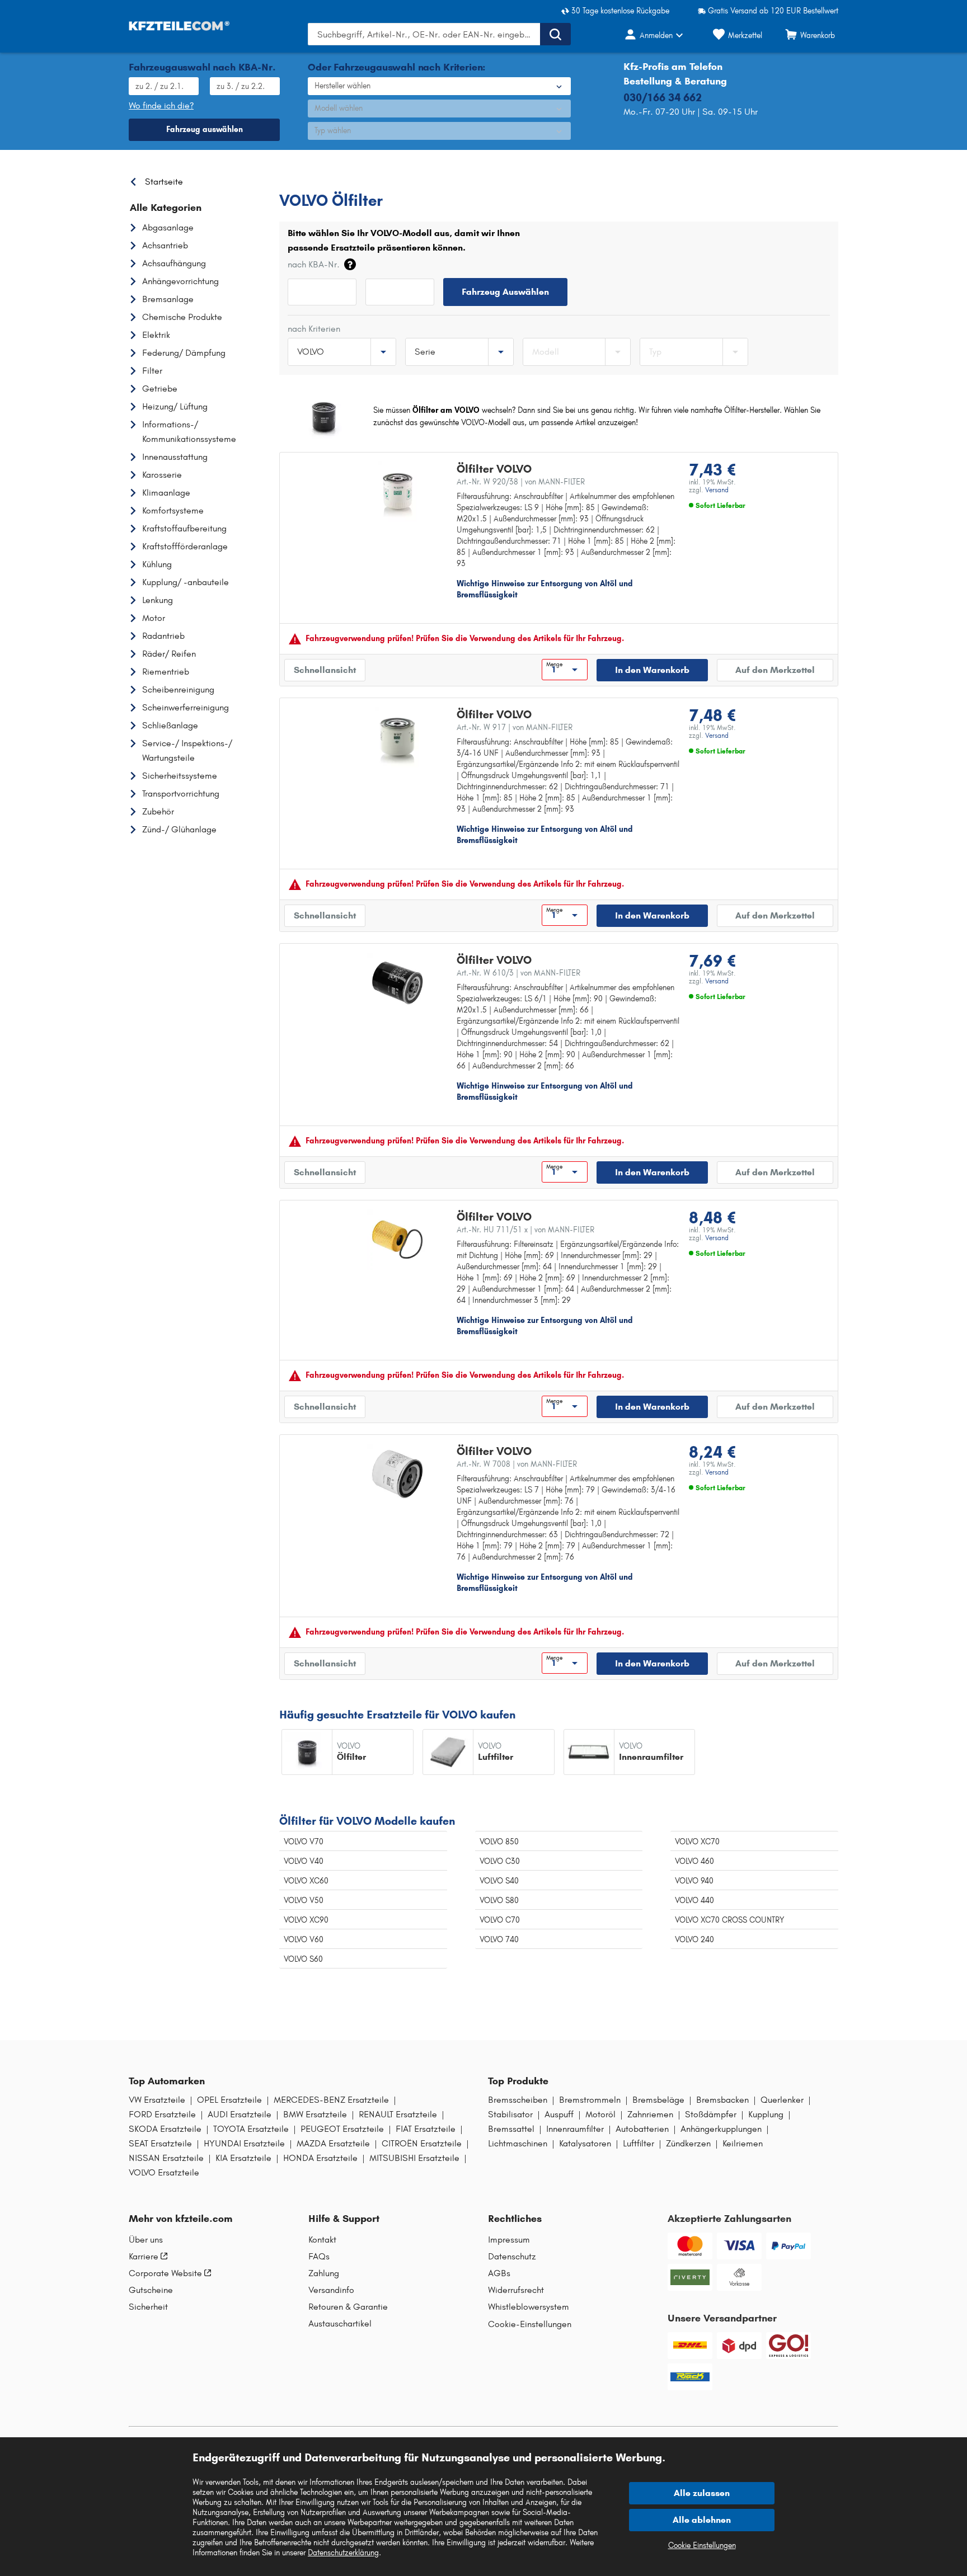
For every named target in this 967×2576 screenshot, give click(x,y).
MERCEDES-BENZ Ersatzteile (331, 2100)
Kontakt (322, 2240)
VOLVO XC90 (306, 1920)
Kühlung (157, 564)
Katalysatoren (585, 2144)
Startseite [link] (164, 182)
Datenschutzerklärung (343, 2553)
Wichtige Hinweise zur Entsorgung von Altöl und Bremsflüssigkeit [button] (545, 589)
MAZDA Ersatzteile (333, 2144)
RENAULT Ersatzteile (398, 2115)
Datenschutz (512, 2257)
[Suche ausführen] (555, 34)
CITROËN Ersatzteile (422, 2144)
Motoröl (600, 2115)
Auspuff (559, 2115)
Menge (554, 665)
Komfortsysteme (173, 510)
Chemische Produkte (182, 317)
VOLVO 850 (499, 1842)
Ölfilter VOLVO (494, 469)
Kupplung (766, 2115)
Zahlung (324, 2273)
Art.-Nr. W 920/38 (521, 482)
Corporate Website (165, 2273)
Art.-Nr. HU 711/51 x (525, 1230)
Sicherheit (148, 2307)
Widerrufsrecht (516, 2290)
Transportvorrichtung (181, 793)
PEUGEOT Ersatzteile (342, 2129)
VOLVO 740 (499, 1940)
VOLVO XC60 (306, 1881)
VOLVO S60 (303, 1959)
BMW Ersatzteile (315, 2115)
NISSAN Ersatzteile (166, 2158)
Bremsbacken (722, 2100)
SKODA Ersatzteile (165, 2129)
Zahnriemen (650, 2115)
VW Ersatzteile (157, 2100)
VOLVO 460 (694, 1861)
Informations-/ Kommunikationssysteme (189, 432)
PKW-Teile (297, 179)
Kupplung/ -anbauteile (186, 582)
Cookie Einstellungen (702, 2546)
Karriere (144, 2257)
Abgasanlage (168, 227)
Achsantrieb (165, 245)
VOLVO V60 (304, 1940)
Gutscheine (151, 2290)
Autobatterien (642, 2129)
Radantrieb (163, 636)
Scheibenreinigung (178, 689)
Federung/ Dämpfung (184, 353)
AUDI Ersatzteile (240, 2115)
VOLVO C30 (500, 1861)
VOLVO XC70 (697, 1842)
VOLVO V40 (304, 1861)
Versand (717, 490)
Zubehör (158, 811)
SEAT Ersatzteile (160, 2144)
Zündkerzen (688, 2144)
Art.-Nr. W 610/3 (518, 973)
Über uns (146, 2240)
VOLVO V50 (304, 1901)
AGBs (499, 2273)
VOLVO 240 (694, 1940)
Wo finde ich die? (161, 105)
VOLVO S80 (499, 1901)
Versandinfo (331, 2290)
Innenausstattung (175, 457)
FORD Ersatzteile (162, 2115)
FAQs (319, 2257)
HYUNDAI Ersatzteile (244, 2144)
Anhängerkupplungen (721, 2129)
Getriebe (160, 388)
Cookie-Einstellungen (530, 2324)
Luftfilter (639, 2144)
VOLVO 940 (694, 1881)
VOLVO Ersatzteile (403, 179)
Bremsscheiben (518, 2100)
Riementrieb (166, 672)
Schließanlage (170, 725)
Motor (154, 618)
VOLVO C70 (500, 1920)
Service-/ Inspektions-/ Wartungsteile (187, 750)
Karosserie (162, 475)
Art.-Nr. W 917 (515, 727)
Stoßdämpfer (711, 2115)
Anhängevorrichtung (180, 281)
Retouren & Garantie (348, 2307)
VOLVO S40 (499, 1881)
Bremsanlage (168, 299)
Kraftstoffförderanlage (185, 546)
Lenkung (158, 600)
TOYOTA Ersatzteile (251, 2129)
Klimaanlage (166, 493)
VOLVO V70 (304, 1842)
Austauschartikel (340, 2324)
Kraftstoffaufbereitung (184, 528)
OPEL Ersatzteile (229, 2100)
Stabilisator (510, 2115)
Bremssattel (511, 2129)
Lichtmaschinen (518, 2144)
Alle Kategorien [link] (166, 208)
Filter (152, 371)
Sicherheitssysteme (180, 776)
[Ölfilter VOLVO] (397, 492)
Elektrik (156, 335)
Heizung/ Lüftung (175, 406)
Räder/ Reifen (169, 654)
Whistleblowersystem (529, 2307)
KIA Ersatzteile (243, 2158)
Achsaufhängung (174, 263)
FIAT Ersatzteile (426, 2129)
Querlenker (782, 2100)
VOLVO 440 (694, 1901)
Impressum (509, 2240)
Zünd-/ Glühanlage (179, 829)
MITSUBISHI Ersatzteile (414, 2158)
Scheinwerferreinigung (186, 707)
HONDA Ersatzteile (320, 2158)
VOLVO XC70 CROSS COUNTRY (729, 1920)
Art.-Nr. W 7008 (517, 1464)
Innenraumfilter (575, 2129)
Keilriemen (743, 2144)
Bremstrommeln (590, 2100)
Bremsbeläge (658, 2100)
